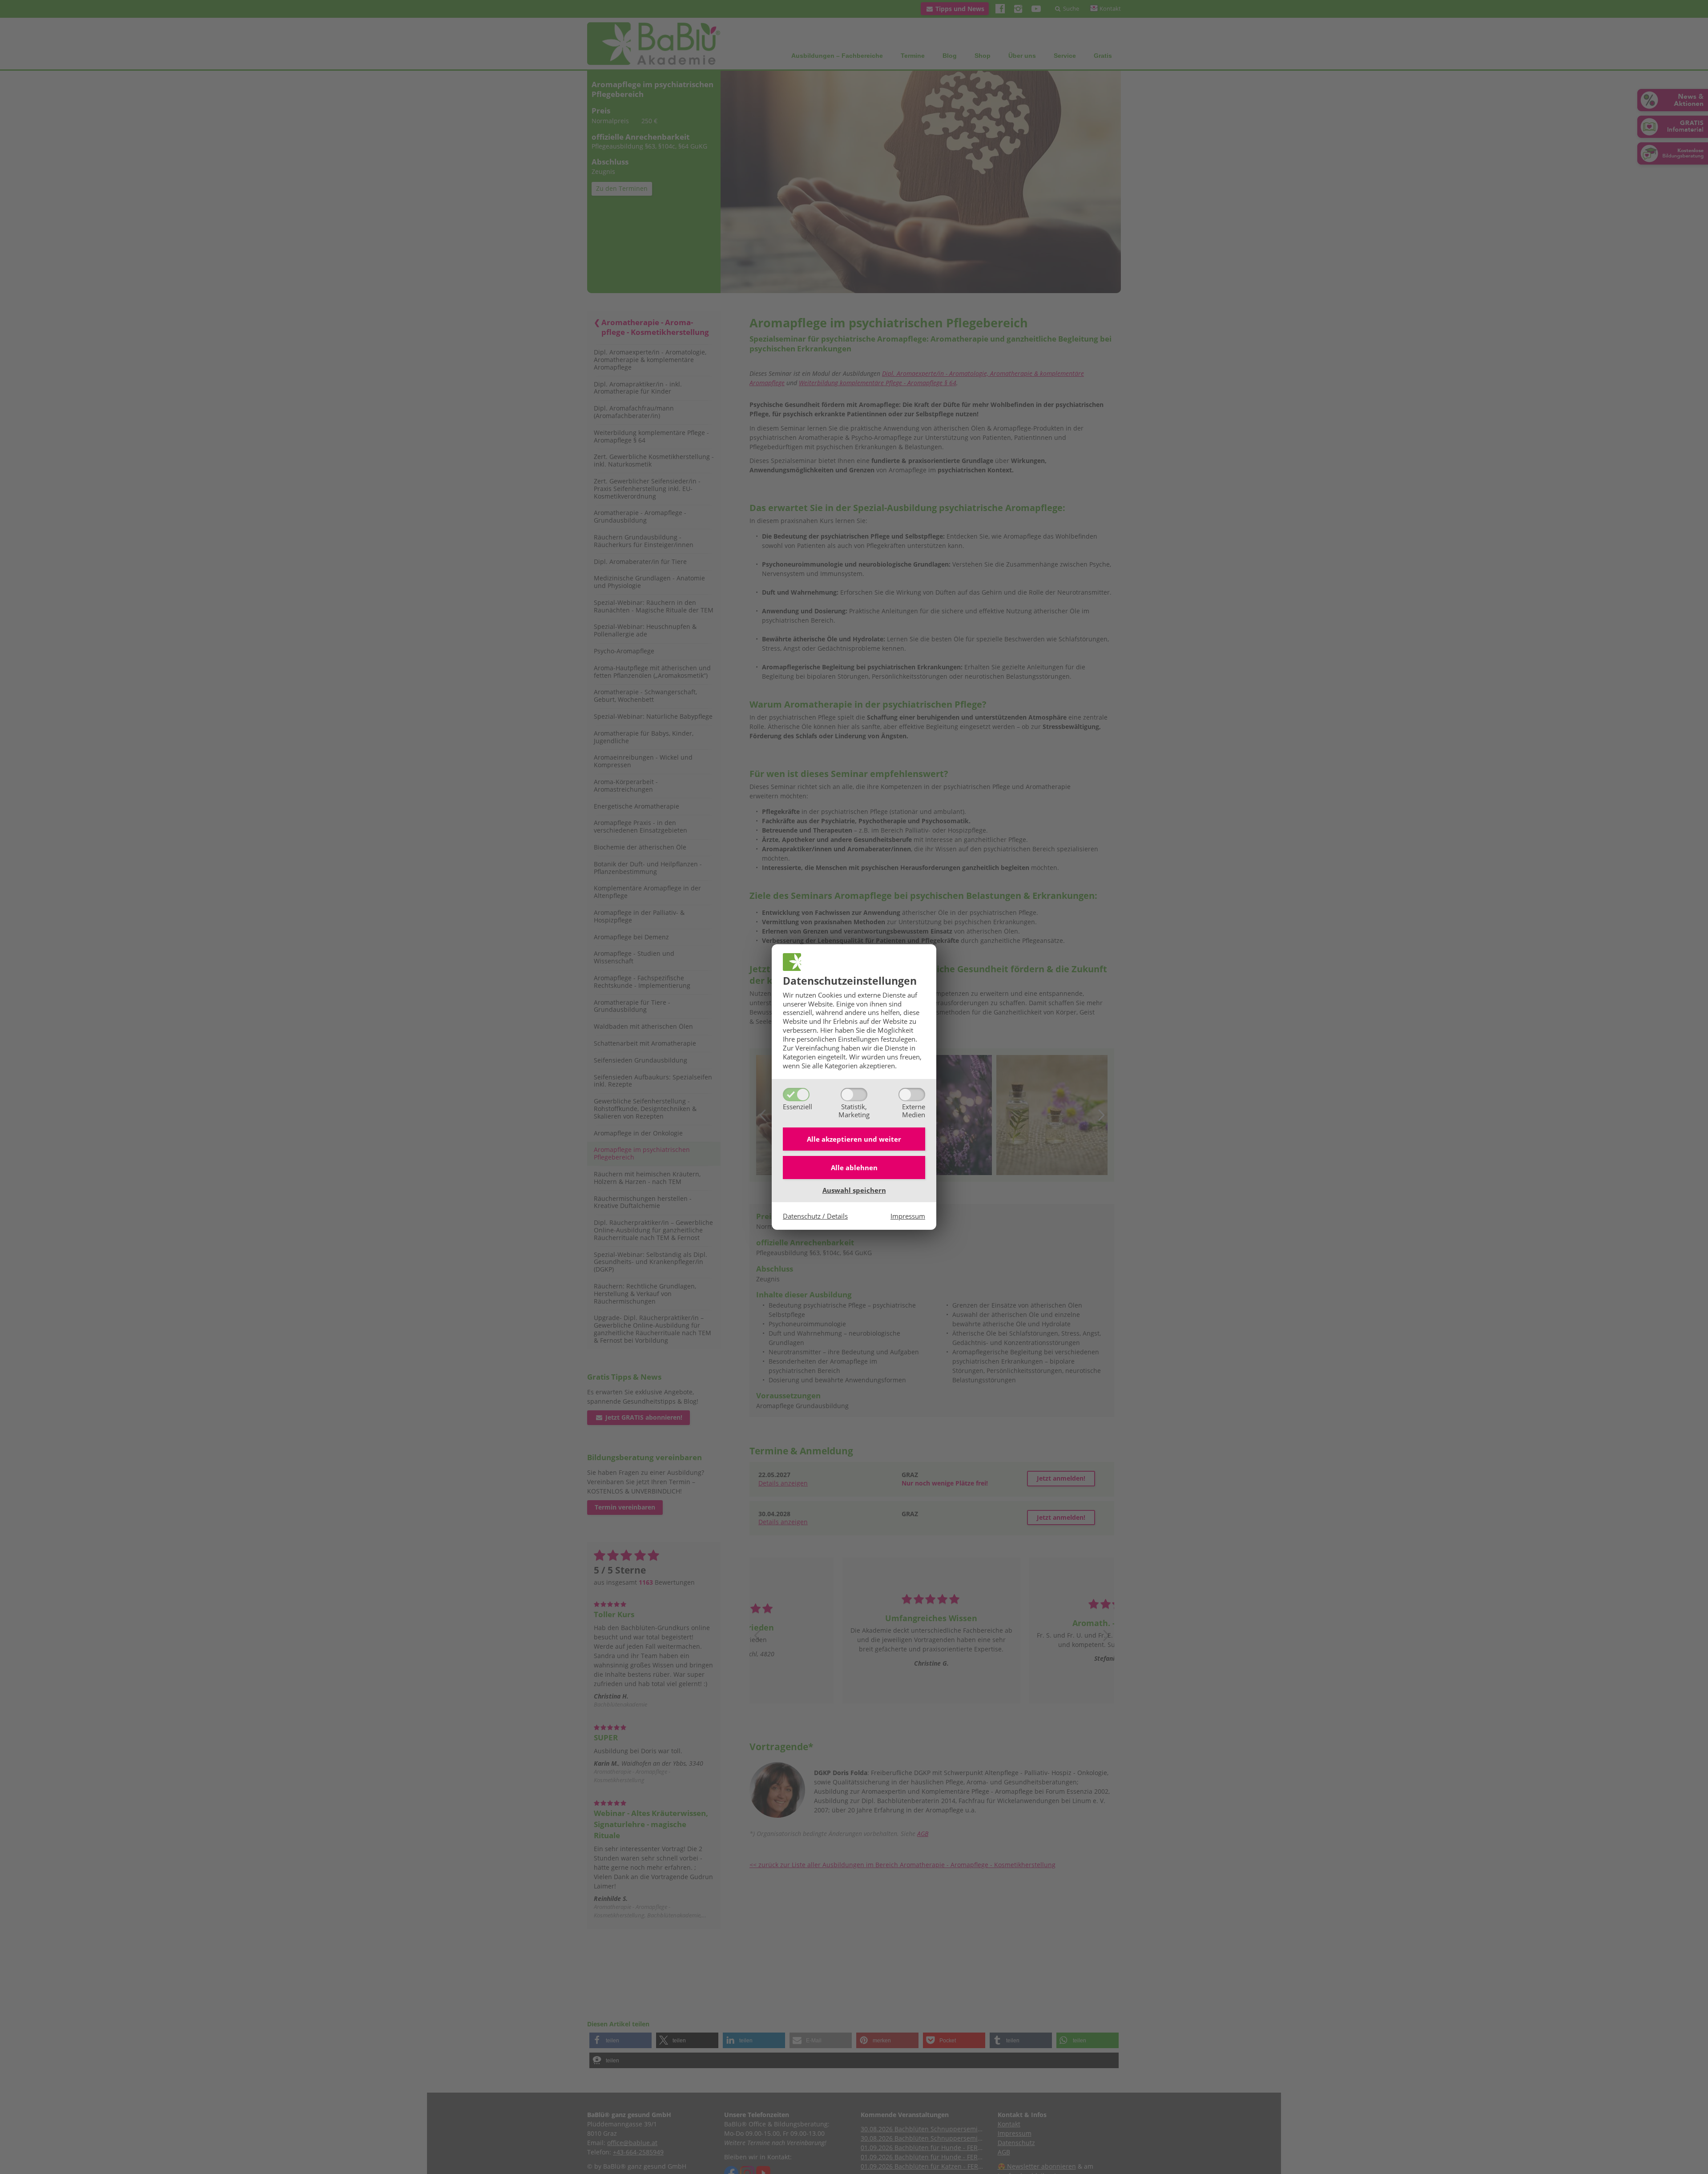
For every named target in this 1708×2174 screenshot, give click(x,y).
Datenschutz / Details (815, 1216)
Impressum (908, 1216)
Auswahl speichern (854, 1190)
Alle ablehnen (854, 1168)
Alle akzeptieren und (854, 1139)
